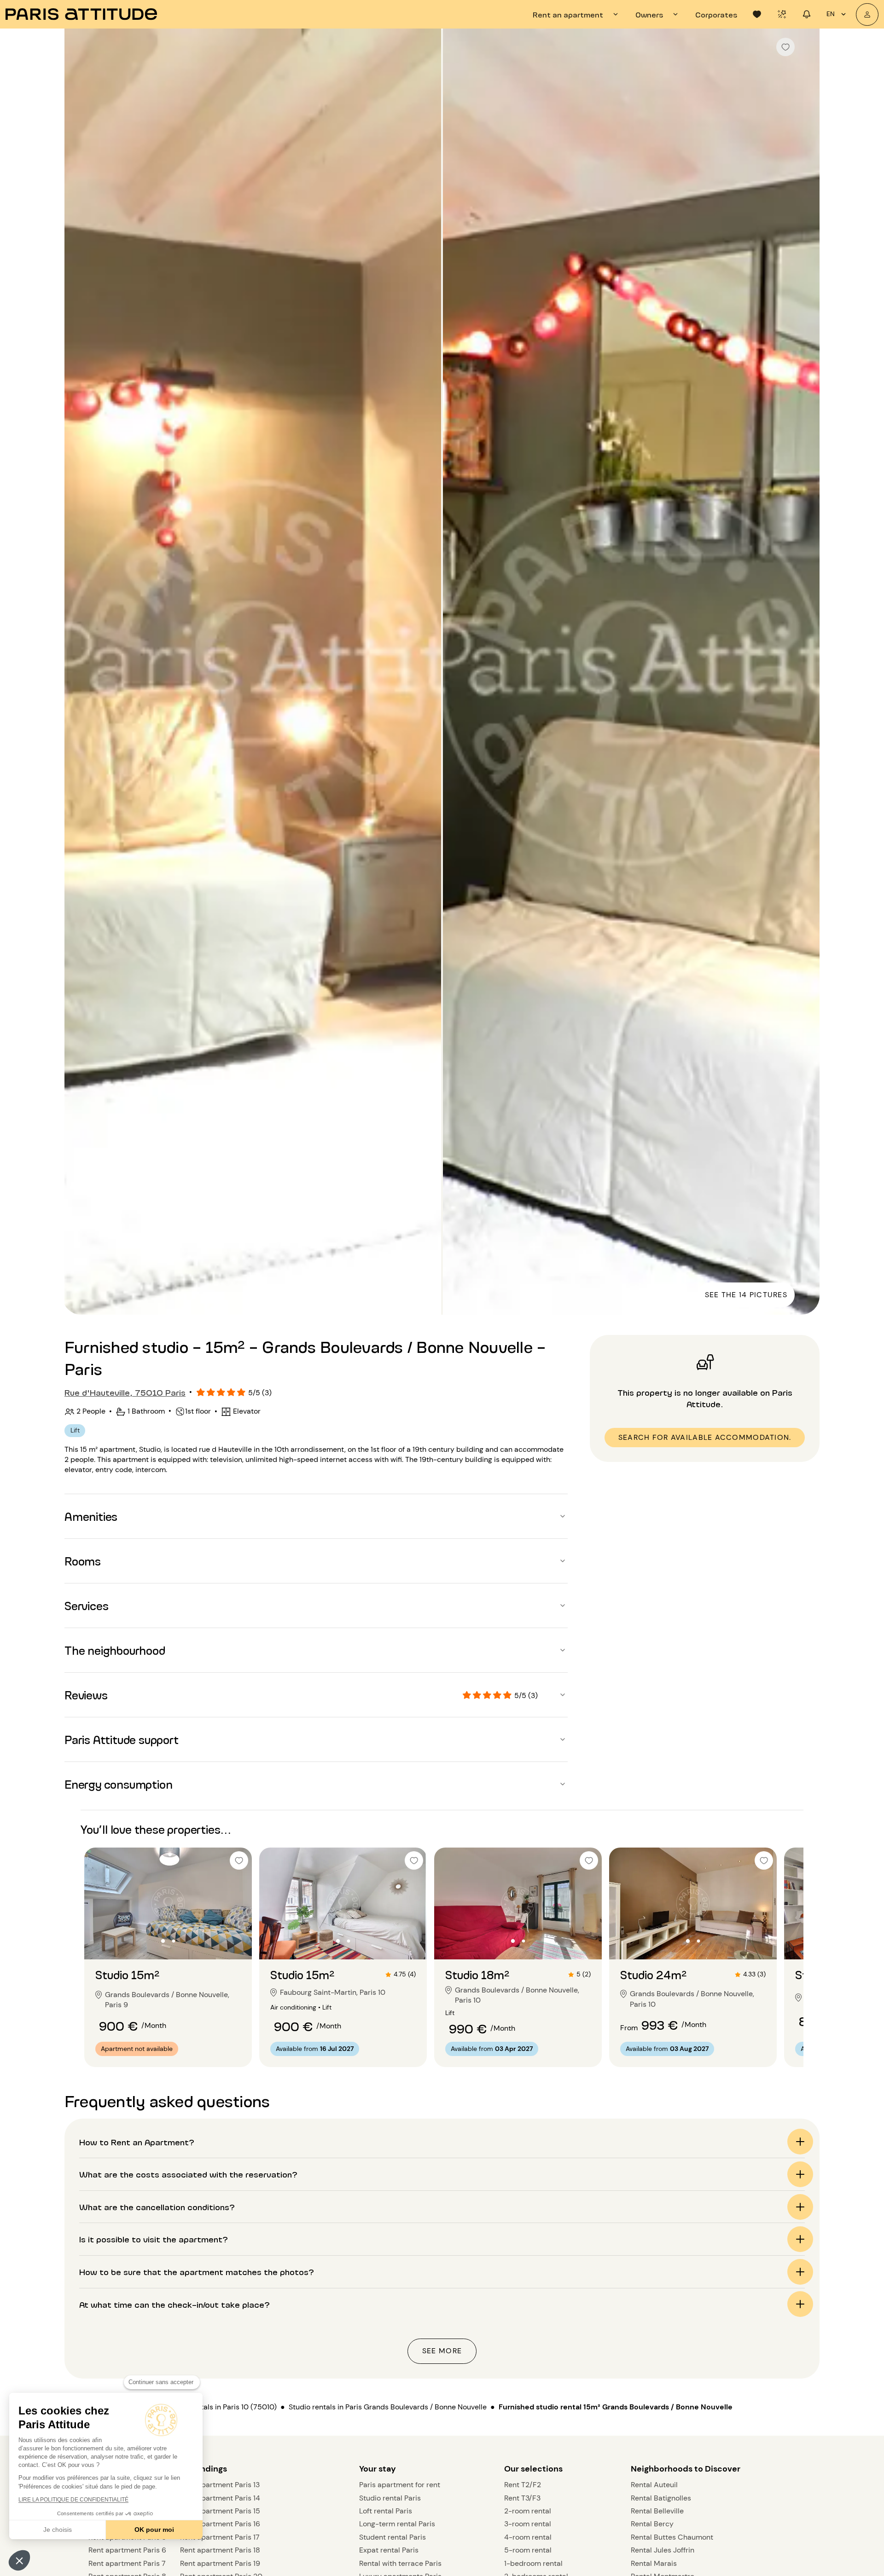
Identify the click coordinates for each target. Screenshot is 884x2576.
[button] (19, 2560)
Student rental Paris (393, 2537)
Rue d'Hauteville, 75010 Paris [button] (125, 1392)
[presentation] (577, 14)
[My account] (867, 14)
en (831, 14)
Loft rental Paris (386, 2511)
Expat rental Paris (389, 2550)
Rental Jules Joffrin (663, 2550)
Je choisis (58, 2530)
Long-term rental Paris (397, 2524)
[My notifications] (807, 14)
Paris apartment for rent (400, 2485)
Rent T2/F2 (523, 2485)
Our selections (533, 2469)
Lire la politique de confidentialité (73, 2500)
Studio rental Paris (390, 2498)
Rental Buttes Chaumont (672, 2537)
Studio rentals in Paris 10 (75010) (221, 2407)
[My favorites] (757, 14)
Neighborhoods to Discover (686, 2469)
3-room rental (528, 2524)
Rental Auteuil (654, 2485)
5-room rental (528, 2550)
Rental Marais (654, 2563)
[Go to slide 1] (163, 1941)
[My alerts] (782, 14)
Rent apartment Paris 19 (220, 2563)
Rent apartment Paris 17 (220, 2537)
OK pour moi (154, 2530)
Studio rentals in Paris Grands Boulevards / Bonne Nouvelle (388, 2407)
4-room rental (528, 2537)
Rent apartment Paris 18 (220, 2550)
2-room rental (528, 2511)
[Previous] (80, 673)
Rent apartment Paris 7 (127, 2563)
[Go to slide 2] (174, 1941)
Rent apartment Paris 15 (220, 2511)
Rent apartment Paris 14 (220, 2498)
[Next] (804, 673)
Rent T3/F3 (522, 2498)
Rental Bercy (652, 2524)
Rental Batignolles (661, 2498)
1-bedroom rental (533, 2563)
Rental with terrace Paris (400, 2563)
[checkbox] (785, 47)
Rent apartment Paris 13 (220, 2485)
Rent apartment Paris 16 (220, 2524)
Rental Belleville (657, 2511)
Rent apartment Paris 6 (127, 2550)
